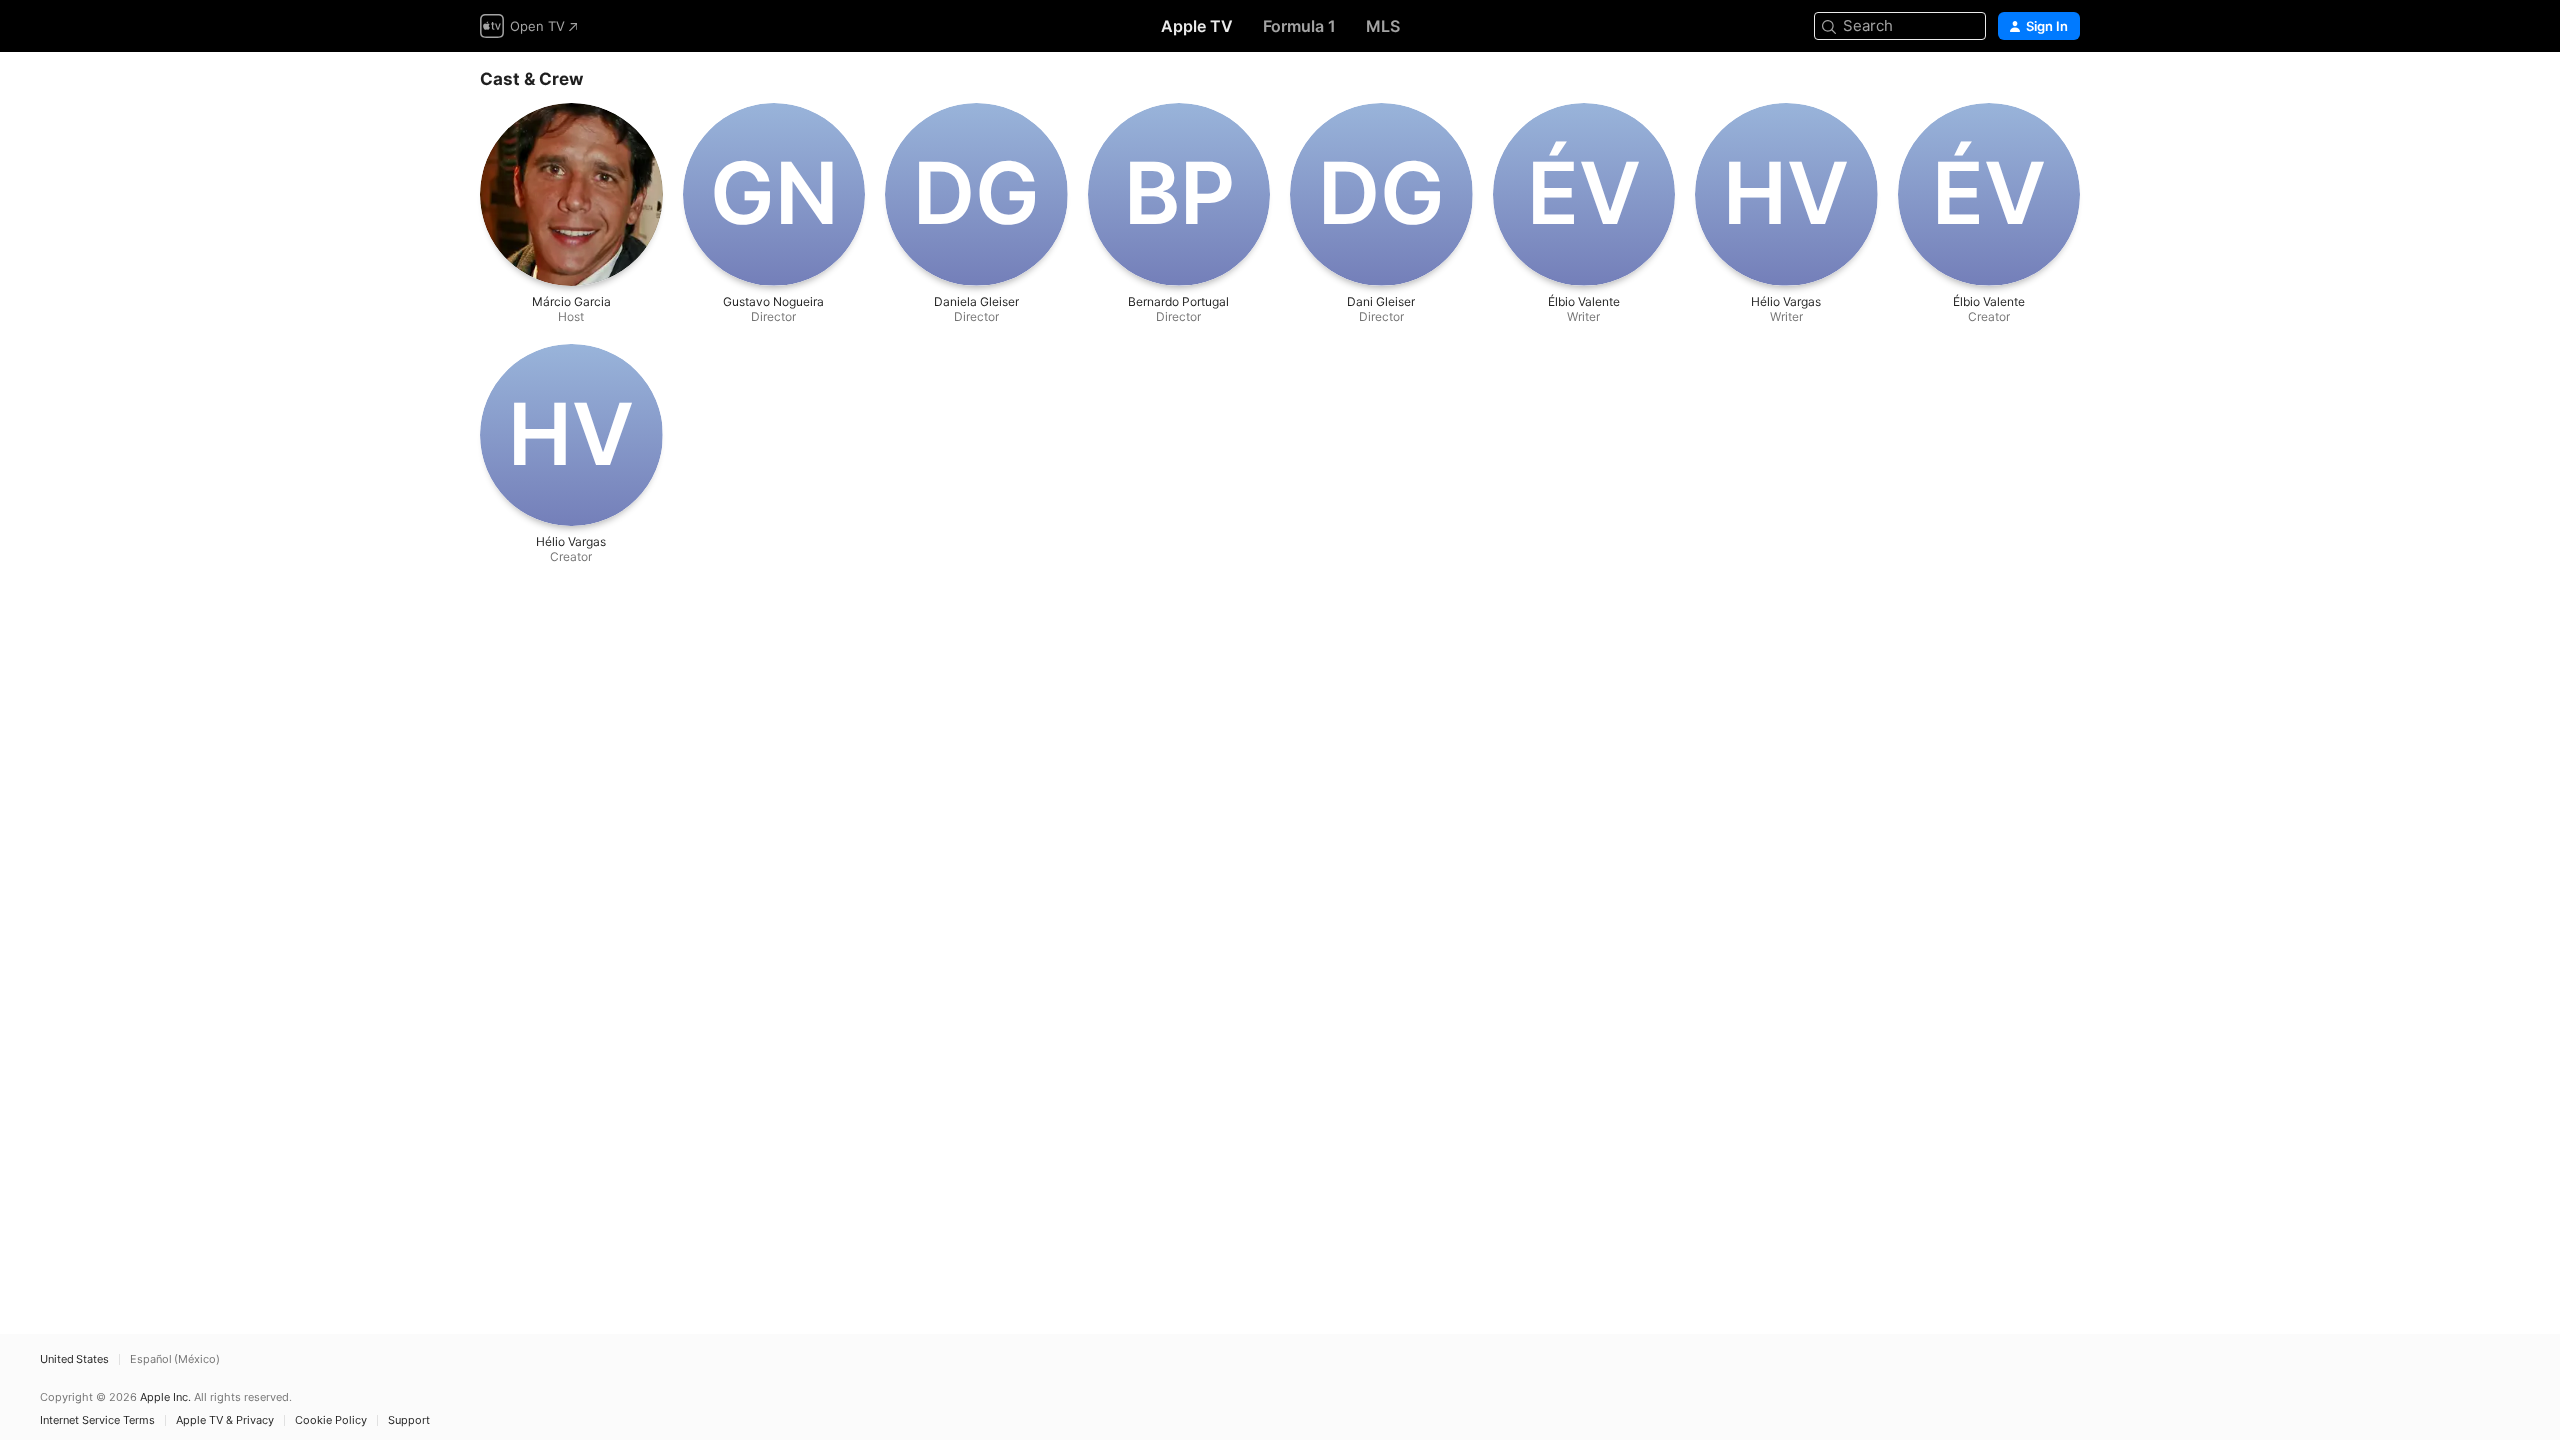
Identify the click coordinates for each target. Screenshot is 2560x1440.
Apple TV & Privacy (225, 1420)
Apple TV (1197, 26)
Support (409, 1420)
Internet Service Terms (97, 1420)
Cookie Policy (331, 1420)
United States (74, 1359)
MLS (1383, 26)
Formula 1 (1299, 26)
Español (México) (175, 1359)
